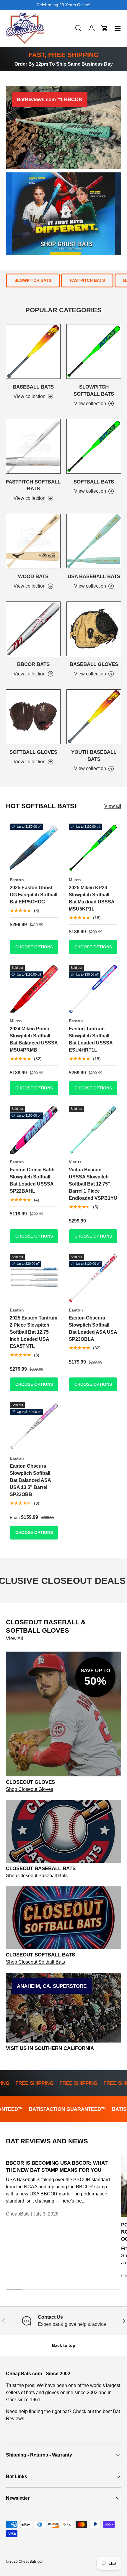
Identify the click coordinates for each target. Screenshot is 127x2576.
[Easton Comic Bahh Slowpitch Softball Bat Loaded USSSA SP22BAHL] (34, 1130)
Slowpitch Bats (33, 280)
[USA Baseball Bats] (94, 541)
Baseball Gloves (94, 664)
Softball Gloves (33, 752)
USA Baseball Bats (94, 577)
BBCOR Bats (33, 664)
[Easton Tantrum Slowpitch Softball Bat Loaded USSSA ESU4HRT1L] (93, 989)
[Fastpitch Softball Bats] (33, 446)
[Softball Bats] (94, 446)
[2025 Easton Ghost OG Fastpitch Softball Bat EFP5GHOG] (34, 848)
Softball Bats (94, 482)
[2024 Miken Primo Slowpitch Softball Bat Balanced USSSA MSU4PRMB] (34, 989)
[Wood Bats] (33, 541)
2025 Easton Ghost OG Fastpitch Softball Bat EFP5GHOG (34, 895)
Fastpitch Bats (87, 280)
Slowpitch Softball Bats (94, 390)
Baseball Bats (33, 387)
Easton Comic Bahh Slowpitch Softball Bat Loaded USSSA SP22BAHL (32, 1180)
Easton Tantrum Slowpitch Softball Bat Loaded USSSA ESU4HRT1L (91, 1039)
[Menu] (118, 28)
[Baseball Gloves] (94, 629)
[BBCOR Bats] (33, 629)
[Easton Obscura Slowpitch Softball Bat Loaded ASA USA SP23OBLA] (93, 1278)
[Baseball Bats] (33, 351)
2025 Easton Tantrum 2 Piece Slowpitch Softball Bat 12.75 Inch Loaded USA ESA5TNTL (34, 1332)
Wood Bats (33, 577)
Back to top (64, 2345)
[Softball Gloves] (33, 717)
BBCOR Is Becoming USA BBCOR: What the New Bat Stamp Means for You (57, 2167)
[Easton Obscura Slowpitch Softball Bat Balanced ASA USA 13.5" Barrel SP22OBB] (34, 1426)
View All (14, 1638)
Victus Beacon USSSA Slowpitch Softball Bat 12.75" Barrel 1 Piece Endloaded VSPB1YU (93, 1184)
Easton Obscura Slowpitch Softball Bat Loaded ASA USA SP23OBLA (93, 1329)
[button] (105, 28)
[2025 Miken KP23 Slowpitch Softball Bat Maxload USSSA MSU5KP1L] (93, 848)
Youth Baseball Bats (94, 756)
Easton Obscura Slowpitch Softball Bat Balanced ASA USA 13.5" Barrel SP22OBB (30, 1480)
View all (113, 806)
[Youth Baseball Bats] (94, 717)
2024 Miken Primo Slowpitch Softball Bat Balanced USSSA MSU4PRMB (34, 1039)
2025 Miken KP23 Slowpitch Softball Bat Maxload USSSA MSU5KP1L (92, 898)
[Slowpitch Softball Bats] (94, 351)
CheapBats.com (31, 2562)
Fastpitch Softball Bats (33, 485)
